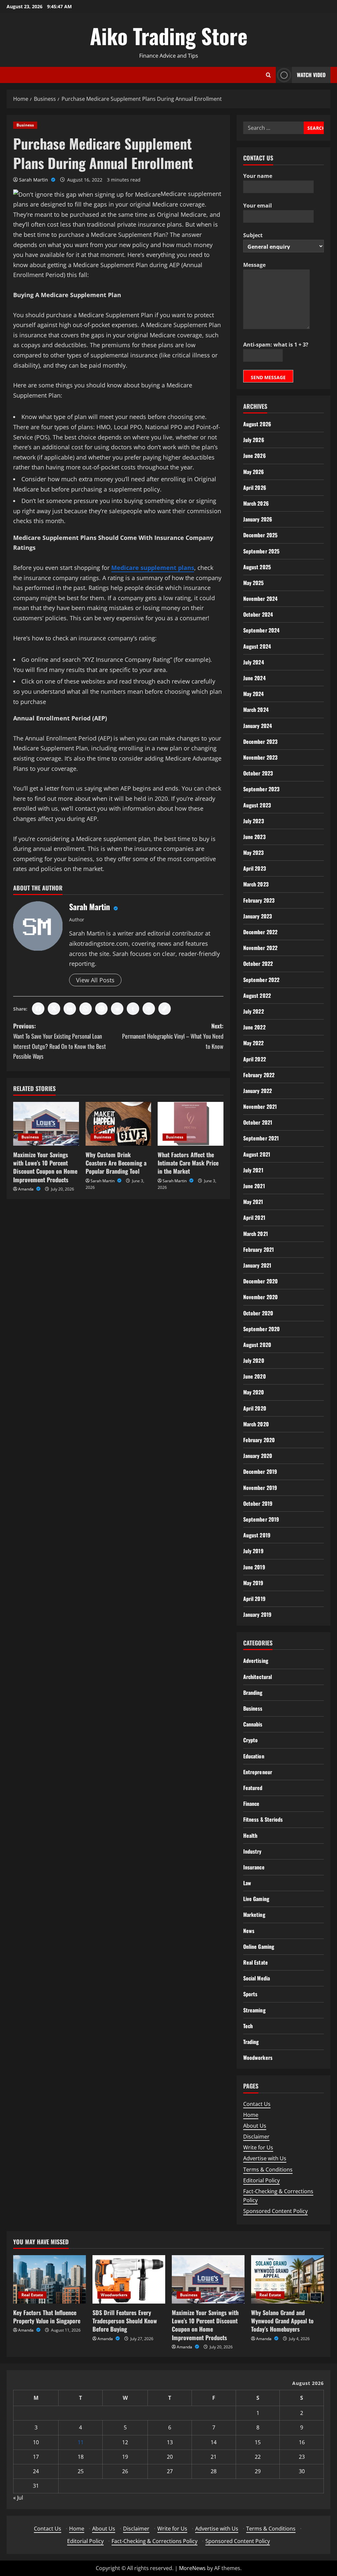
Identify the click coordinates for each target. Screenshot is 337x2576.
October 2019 (258, 1503)
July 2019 (253, 1551)
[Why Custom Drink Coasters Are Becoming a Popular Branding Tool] (118, 1124)
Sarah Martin (34, 180)
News (249, 1931)
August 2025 (257, 567)
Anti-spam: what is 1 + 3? (276, 345)
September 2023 (261, 789)
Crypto (251, 1740)
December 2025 (260, 535)
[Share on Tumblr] (133, 1009)
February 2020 (259, 1440)
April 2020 (255, 1408)
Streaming (254, 2010)
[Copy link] (165, 1009)
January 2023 (258, 916)
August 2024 (257, 646)
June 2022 (254, 1027)
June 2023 (254, 837)
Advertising (256, 1661)
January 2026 (258, 519)
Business (25, 125)
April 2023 (255, 868)
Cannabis (253, 1724)
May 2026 (254, 472)
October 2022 (258, 964)
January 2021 (257, 1265)
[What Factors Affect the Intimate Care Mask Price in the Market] (191, 1124)
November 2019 (260, 1488)
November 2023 (260, 757)
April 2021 (254, 1218)
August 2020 (257, 1345)
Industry (252, 1851)
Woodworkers (258, 2058)
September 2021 (261, 1138)
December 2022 (260, 932)
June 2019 (254, 1567)
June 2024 (254, 678)
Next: (173, 1036)
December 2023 (260, 742)
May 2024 (254, 694)
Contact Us (257, 2104)
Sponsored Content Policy (275, 2211)
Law (247, 1883)
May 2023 (254, 853)
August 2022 (257, 995)
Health (250, 1835)
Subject (253, 235)
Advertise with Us (265, 2158)
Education (254, 1756)
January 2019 (257, 1614)
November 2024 (260, 599)
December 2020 (260, 1281)
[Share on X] (54, 1009)
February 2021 (259, 1249)
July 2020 (254, 1360)
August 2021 (257, 1154)
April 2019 (254, 1599)
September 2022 (261, 980)
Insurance (254, 1867)
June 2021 (254, 1186)
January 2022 (258, 1091)
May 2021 (253, 1202)
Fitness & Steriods (263, 1819)
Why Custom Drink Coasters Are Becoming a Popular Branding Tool (116, 1163)
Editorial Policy (261, 2180)
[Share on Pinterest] (101, 1009)
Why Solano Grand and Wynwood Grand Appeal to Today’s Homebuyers (282, 2321)
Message (254, 265)
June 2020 (255, 1376)
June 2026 (255, 456)
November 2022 (260, 948)
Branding (253, 1693)
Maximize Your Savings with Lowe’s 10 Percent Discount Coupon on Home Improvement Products (45, 1167)
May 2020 (254, 1392)
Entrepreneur (258, 1772)
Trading (251, 2042)
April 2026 (255, 488)
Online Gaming (259, 1946)
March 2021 (256, 1234)
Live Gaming (256, 1899)
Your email (258, 206)
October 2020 (258, 1313)
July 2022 (254, 1011)
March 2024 (256, 710)
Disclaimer (256, 2137)
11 (81, 2442)
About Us (255, 2126)
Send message (268, 377)
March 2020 (256, 1424)
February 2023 (259, 900)
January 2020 (258, 1456)
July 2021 (253, 1170)
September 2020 (261, 1329)
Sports (250, 1994)
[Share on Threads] (149, 1009)
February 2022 (259, 1075)
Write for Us (258, 2147)
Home (251, 2115)
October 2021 (258, 1122)
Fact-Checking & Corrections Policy (155, 2541)
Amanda (26, 1189)
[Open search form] (268, 75)
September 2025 (261, 551)
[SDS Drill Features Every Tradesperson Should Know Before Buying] (129, 2279)
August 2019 (257, 1535)
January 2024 (258, 726)
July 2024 (254, 662)
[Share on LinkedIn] (70, 1009)
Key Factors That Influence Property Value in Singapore (47, 2317)
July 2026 (254, 440)
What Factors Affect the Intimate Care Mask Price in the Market (188, 1163)
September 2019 (261, 1519)
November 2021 (260, 1106)
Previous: (60, 1041)
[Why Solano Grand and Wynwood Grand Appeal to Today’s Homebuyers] (287, 2279)
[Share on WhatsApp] (86, 1009)
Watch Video (311, 75)
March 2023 (256, 884)
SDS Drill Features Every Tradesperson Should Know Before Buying (125, 2321)
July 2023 (254, 821)
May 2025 (254, 583)
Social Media (257, 1978)
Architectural (258, 1677)
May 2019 (253, 1583)
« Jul (18, 2498)
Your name (258, 176)
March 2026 (256, 503)
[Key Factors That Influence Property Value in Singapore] (50, 2279)
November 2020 (260, 1297)
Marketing (254, 1915)
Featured (253, 1788)
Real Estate (256, 1962)
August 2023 (257, 805)
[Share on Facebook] (38, 1009)
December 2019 (260, 1471)
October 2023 (258, 773)
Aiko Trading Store (169, 36)
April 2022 (255, 1059)
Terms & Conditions (268, 2170)
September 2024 (261, 630)
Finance (251, 1804)
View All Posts (95, 980)
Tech (248, 2026)
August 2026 (257, 424)
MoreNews (192, 2568)
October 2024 (258, 614)
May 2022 (254, 1043)
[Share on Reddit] (117, 1009)
